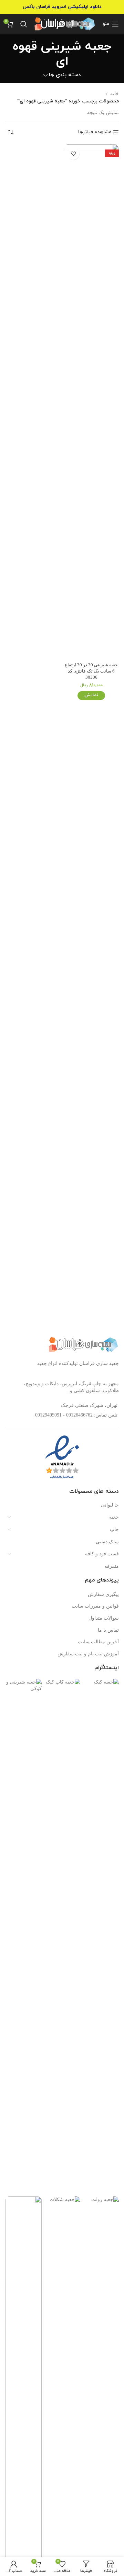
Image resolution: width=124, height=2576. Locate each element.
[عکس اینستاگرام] (101, 1936)
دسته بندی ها (65, 75)
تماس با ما (108, 1630)
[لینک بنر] (62, 7)
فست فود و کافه (102, 1554)
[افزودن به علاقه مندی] (73, 154)
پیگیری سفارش (103, 1594)
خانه (115, 94)
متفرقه (112, 1566)
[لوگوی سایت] (65, 24)
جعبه (114, 1517)
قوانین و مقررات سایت (95, 1606)
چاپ (114, 1529)
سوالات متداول (104, 1618)
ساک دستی (107, 1542)
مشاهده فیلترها (95, 132)
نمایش (91, 695)
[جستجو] (24, 24)
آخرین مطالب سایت (98, 1642)
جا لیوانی (110, 1505)
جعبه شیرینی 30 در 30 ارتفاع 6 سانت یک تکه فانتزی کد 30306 (91, 671)
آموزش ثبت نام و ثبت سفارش (88, 1654)
